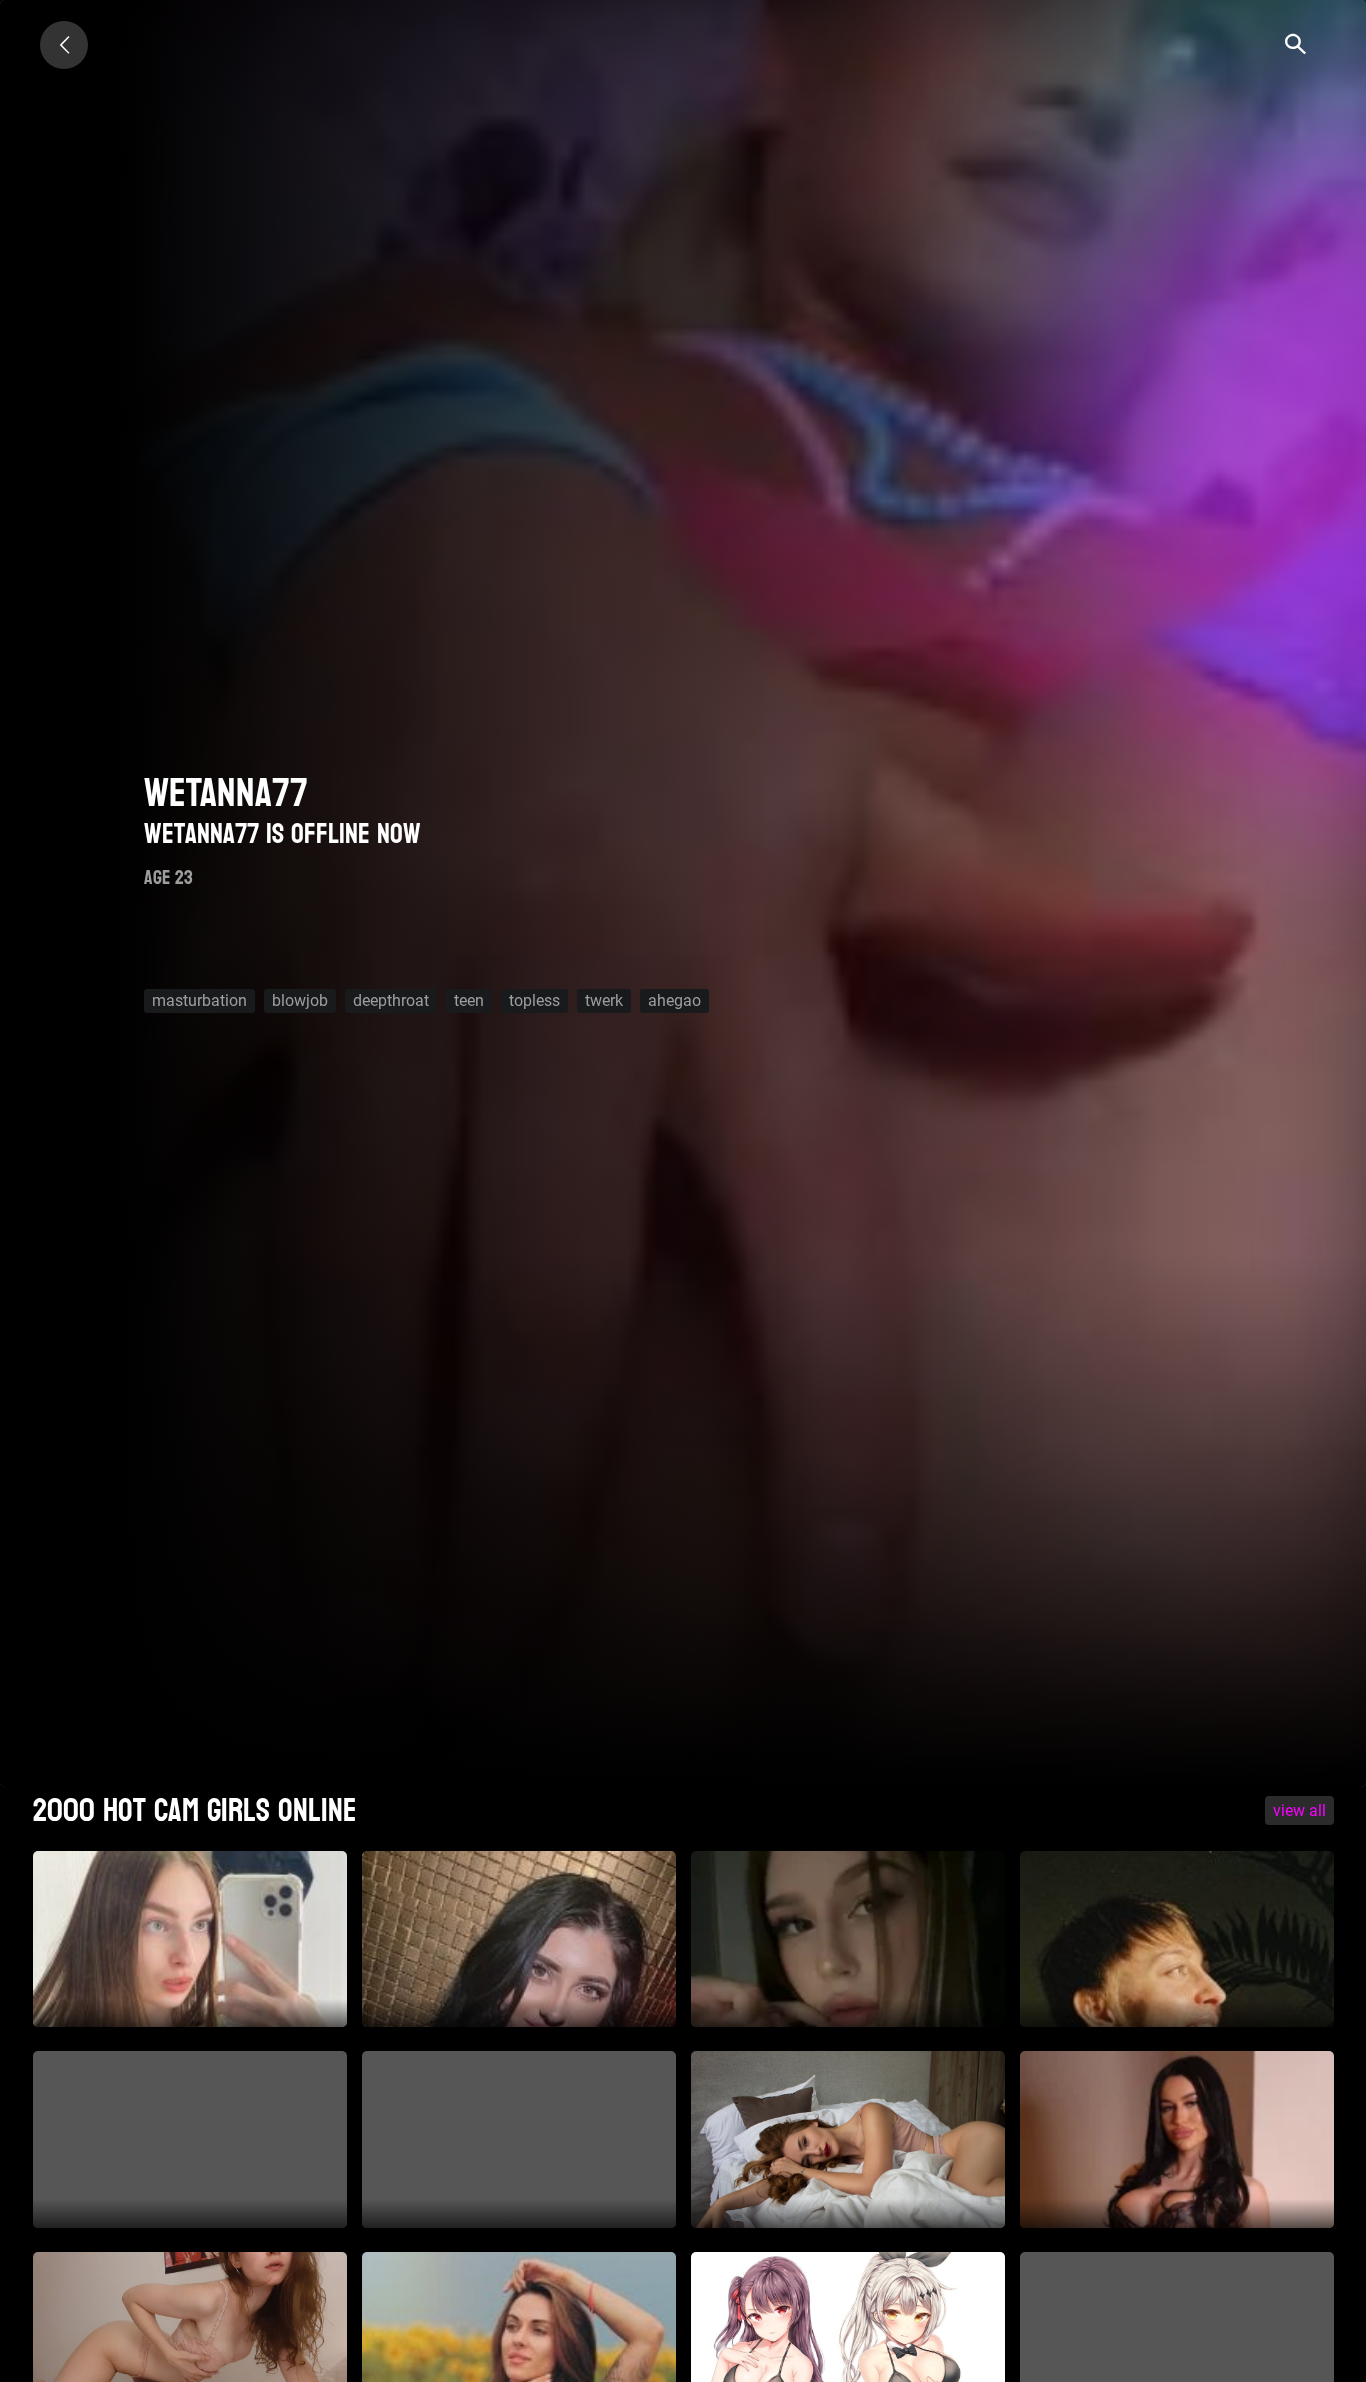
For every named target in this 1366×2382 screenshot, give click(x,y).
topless (534, 1000)
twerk (604, 1000)
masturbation (199, 1000)
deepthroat (391, 1000)
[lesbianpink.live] (64, 45)
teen (469, 1000)
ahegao (674, 1000)
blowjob (300, 1000)
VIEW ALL (1299, 1810)
